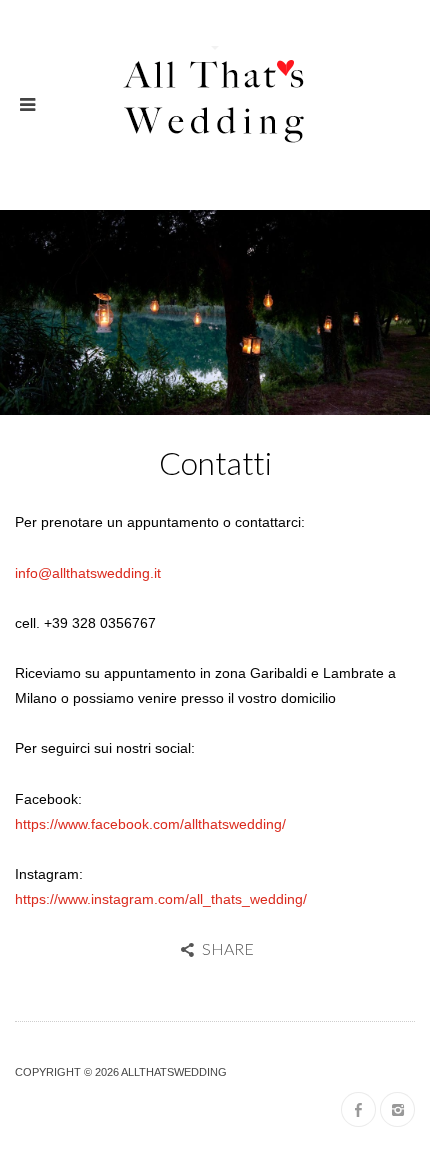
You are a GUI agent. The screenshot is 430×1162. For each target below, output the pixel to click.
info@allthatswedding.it (88, 573)
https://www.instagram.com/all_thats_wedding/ (161, 899)
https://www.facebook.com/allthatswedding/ (150, 824)
